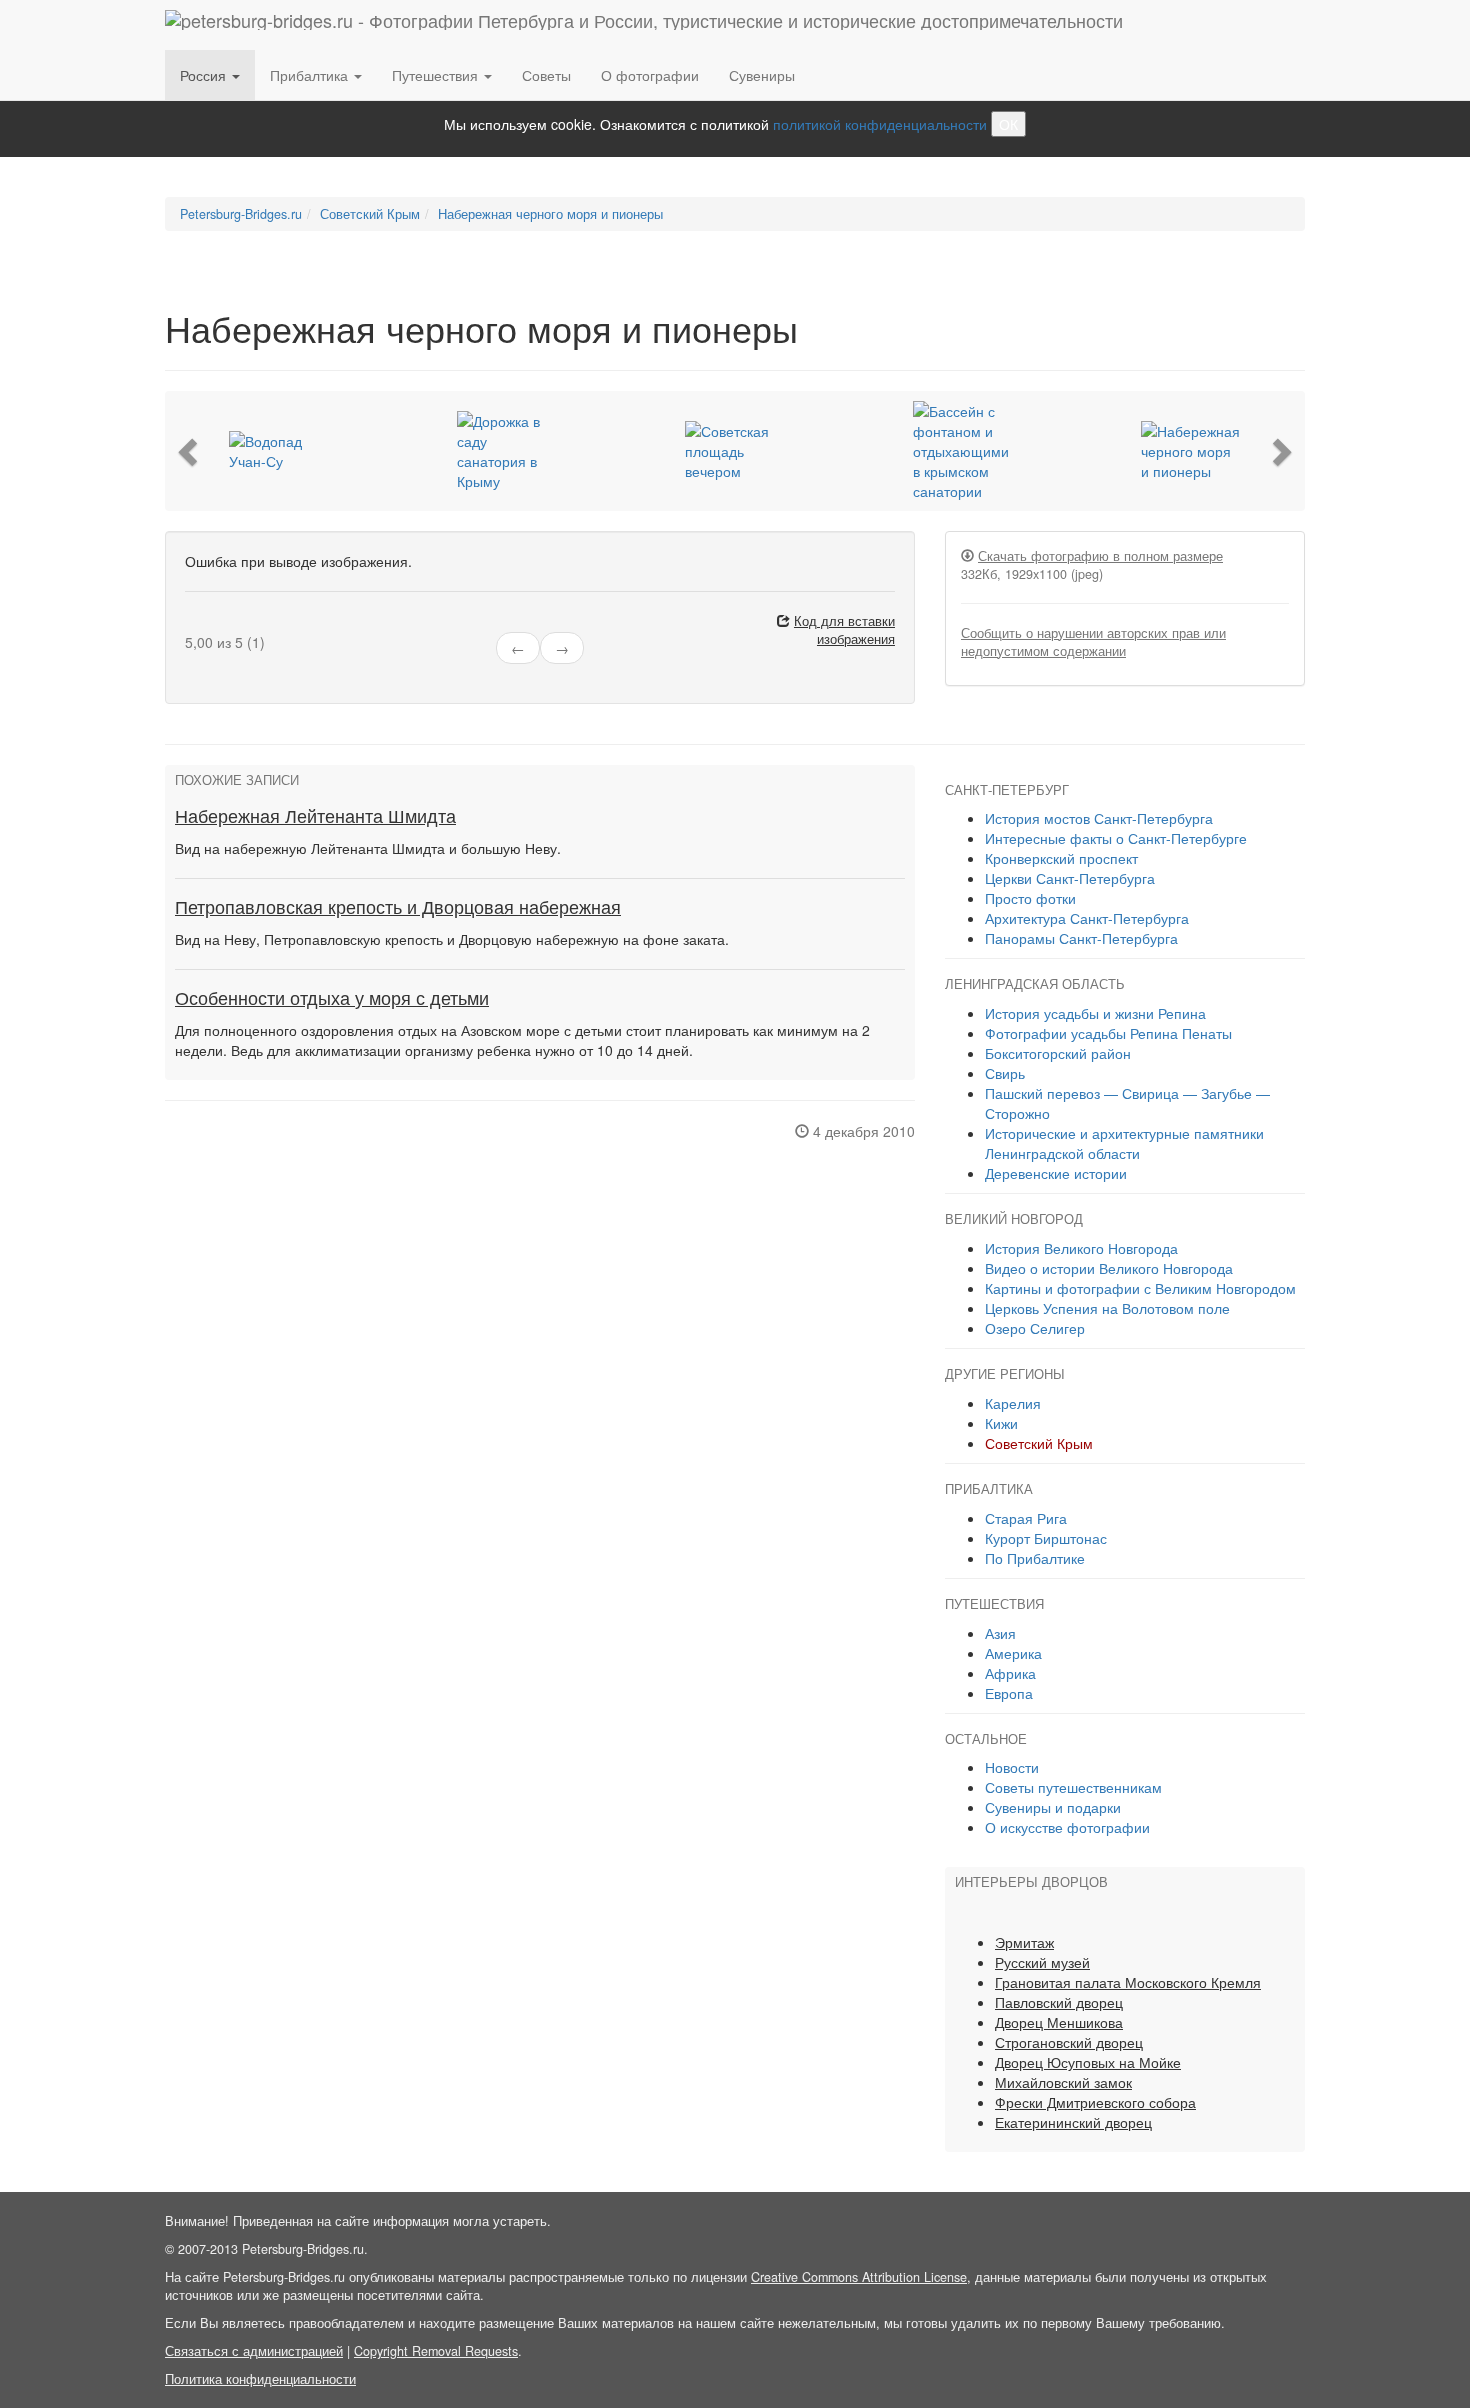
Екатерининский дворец (1073, 2122)
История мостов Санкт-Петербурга (1099, 818)
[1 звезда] (191, 624)
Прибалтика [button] (311, 75)
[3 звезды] (215, 624)
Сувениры (762, 75)
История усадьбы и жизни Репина (1095, 1013)
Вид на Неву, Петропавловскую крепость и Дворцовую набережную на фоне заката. (452, 939)
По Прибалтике (1035, 1558)
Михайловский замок (1063, 2082)
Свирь (1005, 1073)
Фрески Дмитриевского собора (1095, 2102)
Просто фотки (1030, 898)
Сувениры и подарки (1053, 1807)
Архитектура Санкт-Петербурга (1087, 918)
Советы (546, 75)
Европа (1009, 1693)
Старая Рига (1026, 1518)
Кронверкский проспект (1061, 858)
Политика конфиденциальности (260, 2379)
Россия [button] (205, 75)
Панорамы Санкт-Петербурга (1081, 938)
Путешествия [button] (437, 75)
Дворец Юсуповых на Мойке (1088, 2062)
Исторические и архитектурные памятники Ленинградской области (1124, 1143)
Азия (1000, 1633)
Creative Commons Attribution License (859, 2277)
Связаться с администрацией (254, 2351)
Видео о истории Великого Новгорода (1109, 1268)
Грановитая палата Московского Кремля (1128, 1982)
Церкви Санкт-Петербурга (1070, 878)
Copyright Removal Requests (436, 2351)
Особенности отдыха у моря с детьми (332, 999)
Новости (1012, 1767)
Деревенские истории (1056, 1173)
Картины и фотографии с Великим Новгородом (1140, 1288)
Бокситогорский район (1058, 1053)
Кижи (1001, 1423)
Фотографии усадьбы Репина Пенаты (1108, 1033)
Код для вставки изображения (844, 630)
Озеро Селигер (1035, 1328)
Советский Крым (1039, 1443)
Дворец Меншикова (1059, 2022)
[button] (190, 451)
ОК (1008, 124)
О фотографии (650, 75)
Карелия (1013, 1403)
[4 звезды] (227, 624)
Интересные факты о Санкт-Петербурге (1116, 838)
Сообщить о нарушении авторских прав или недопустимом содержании (1093, 642)
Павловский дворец (1059, 2002)
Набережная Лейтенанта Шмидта (315, 817)
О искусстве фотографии (1067, 1827)
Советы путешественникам (1073, 1787)
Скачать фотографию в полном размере (1100, 556)
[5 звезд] (239, 624)
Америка (1013, 1653)
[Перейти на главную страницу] (644, 25)
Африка (1010, 1673)
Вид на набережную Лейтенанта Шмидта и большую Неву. (368, 848)
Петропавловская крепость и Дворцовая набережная (398, 908)
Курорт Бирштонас (1046, 1538)
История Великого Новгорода (1081, 1248)
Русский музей (1042, 1962)
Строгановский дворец (1069, 2042)
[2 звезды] (203, 624)
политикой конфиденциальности (880, 124)
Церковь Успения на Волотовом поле (1107, 1308)
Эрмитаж (1024, 1942)
